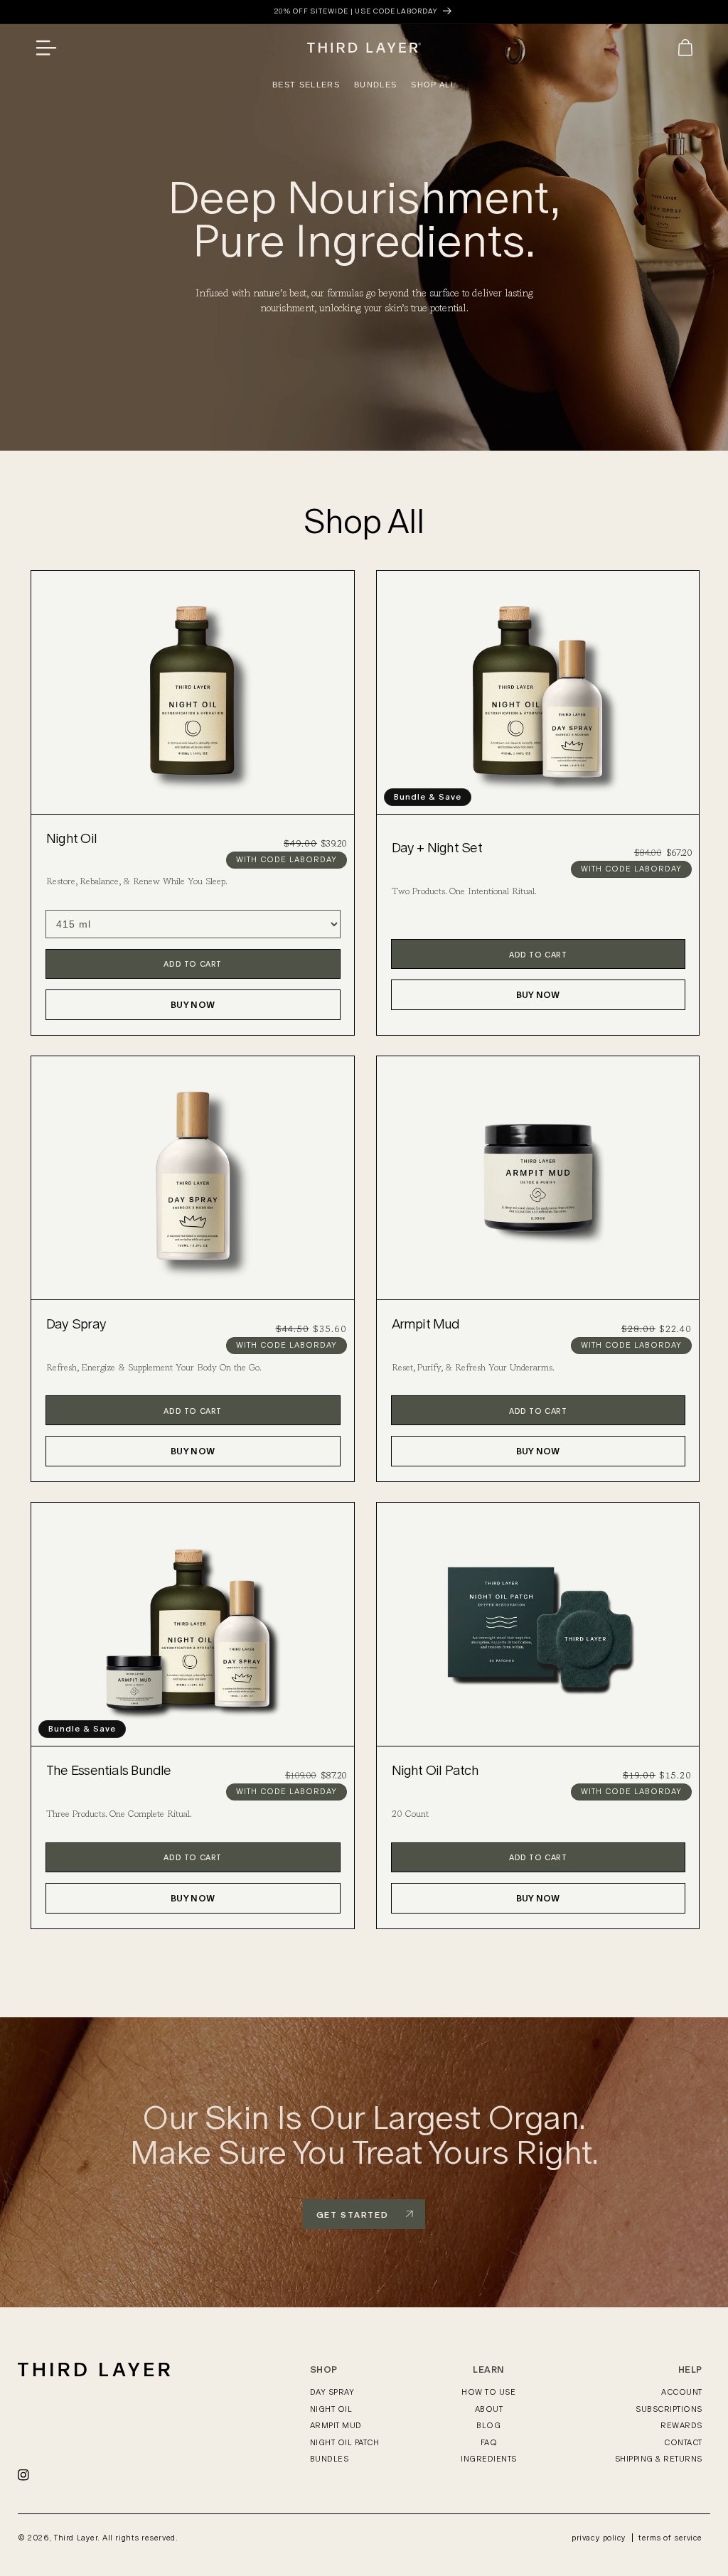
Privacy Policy (599, 2538)
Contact (683, 2442)
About (489, 2409)
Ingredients (489, 2459)
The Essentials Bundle (109, 1770)
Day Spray (76, 1324)
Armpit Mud (426, 1324)
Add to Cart (193, 964)
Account (682, 2392)
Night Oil (71, 838)
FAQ (489, 2442)
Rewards (681, 2425)
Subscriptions (669, 2409)
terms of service (670, 2538)
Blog (488, 2425)
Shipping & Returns (659, 2459)
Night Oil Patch (435, 1770)
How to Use (488, 2392)
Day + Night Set (437, 848)
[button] (51, 48)
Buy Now (193, 1005)
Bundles (330, 2459)
